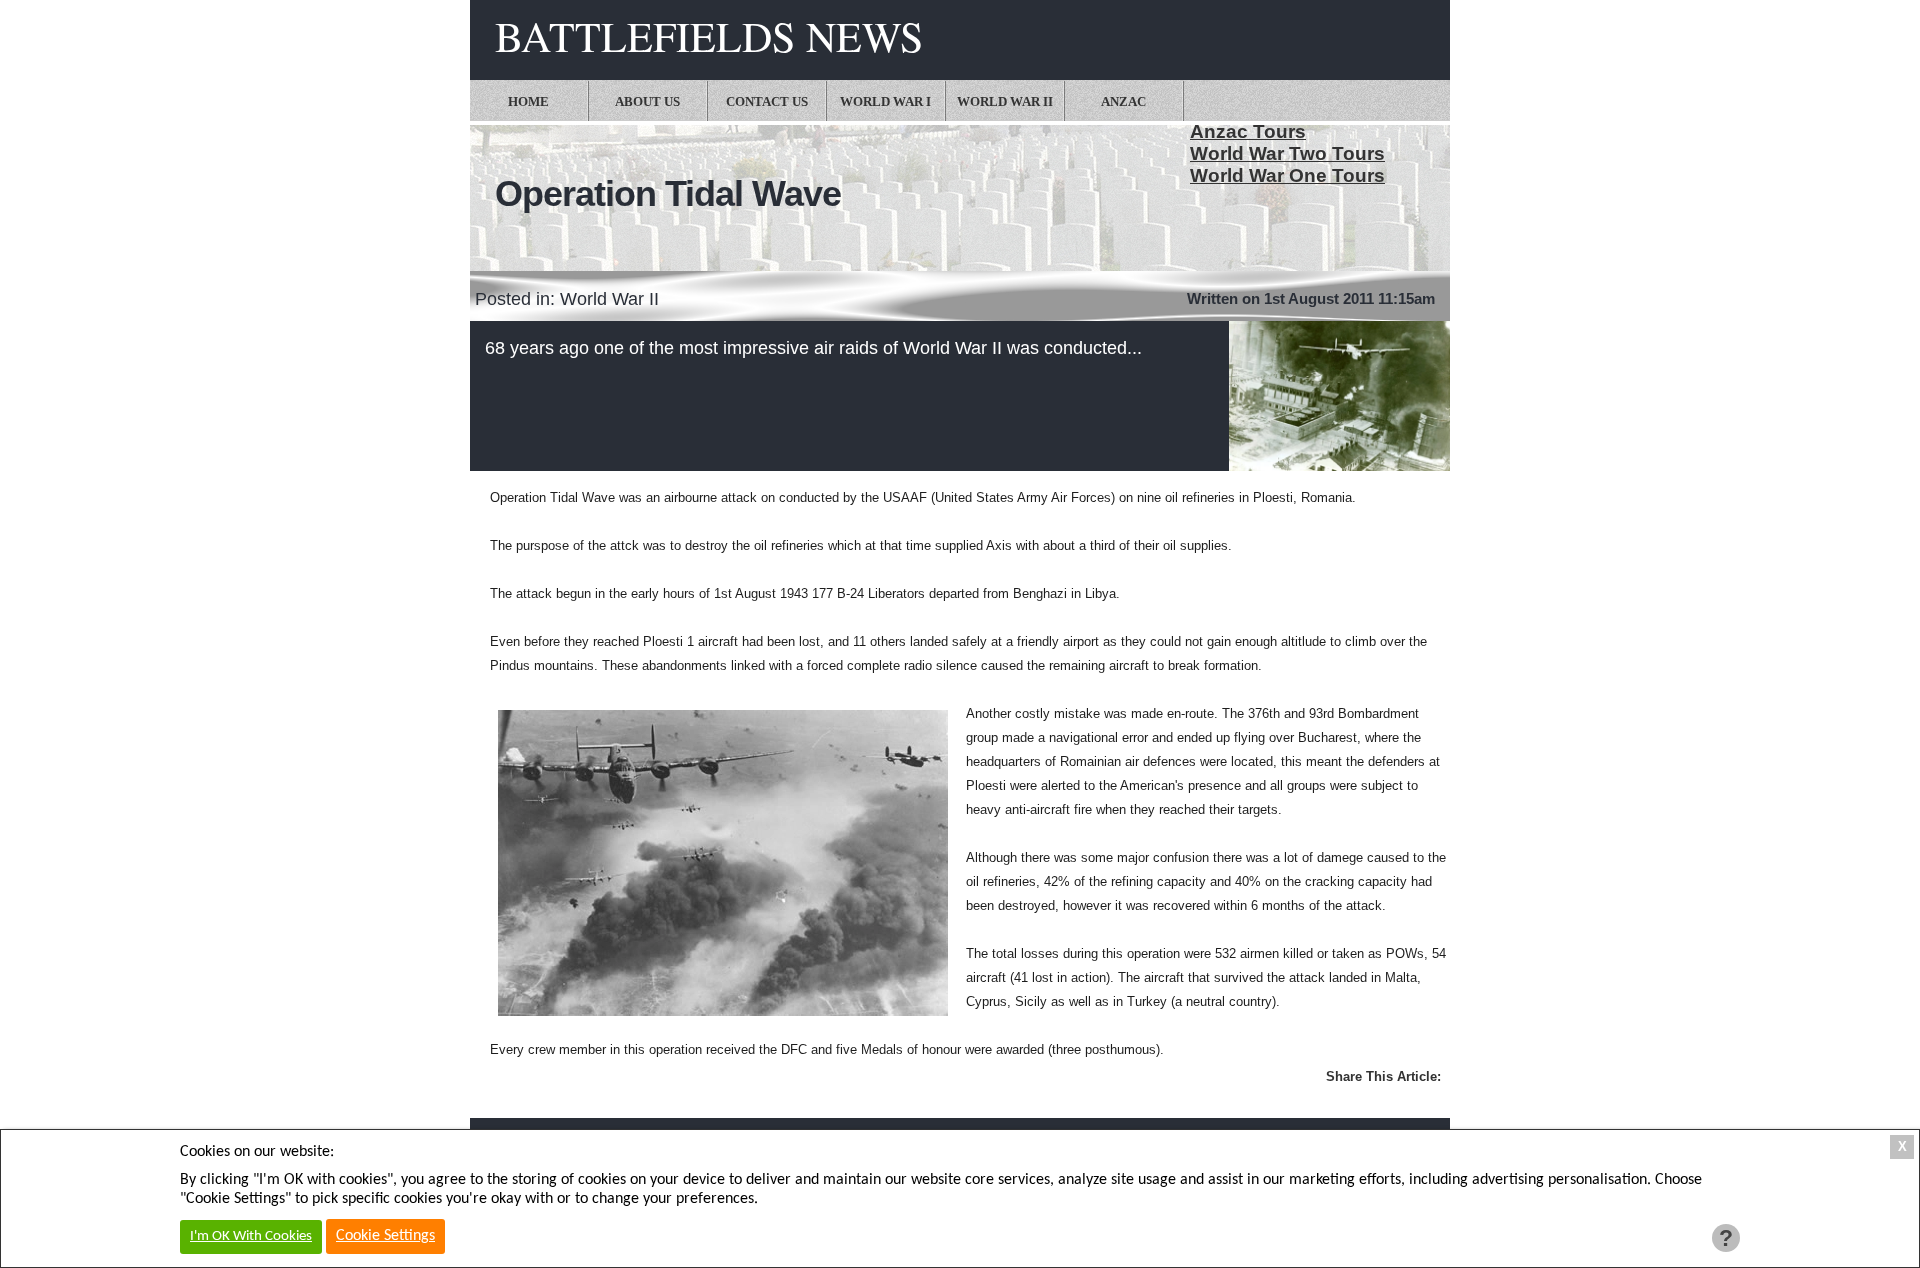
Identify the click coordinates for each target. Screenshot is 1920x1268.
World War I (885, 101)
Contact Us (767, 101)
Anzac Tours (1248, 131)
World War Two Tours (1287, 153)
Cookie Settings (385, 1236)
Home (528, 101)
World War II (1005, 101)
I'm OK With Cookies (251, 1236)
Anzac (1123, 101)
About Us (647, 101)
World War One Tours (1287, 175)
